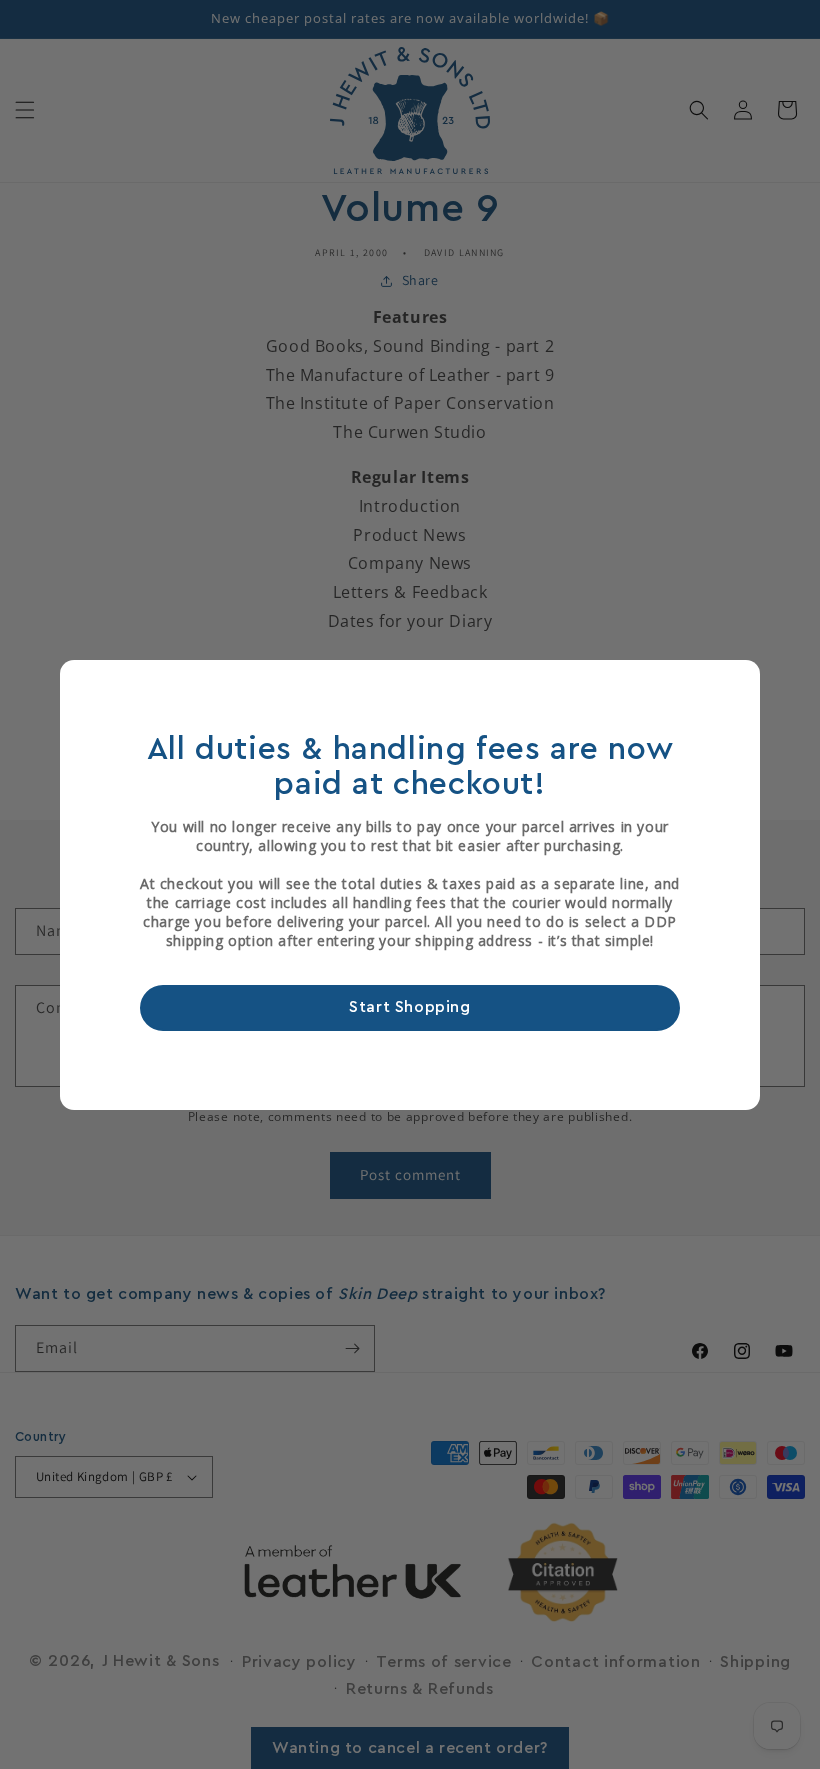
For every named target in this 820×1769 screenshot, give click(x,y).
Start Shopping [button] (409, 1007)
